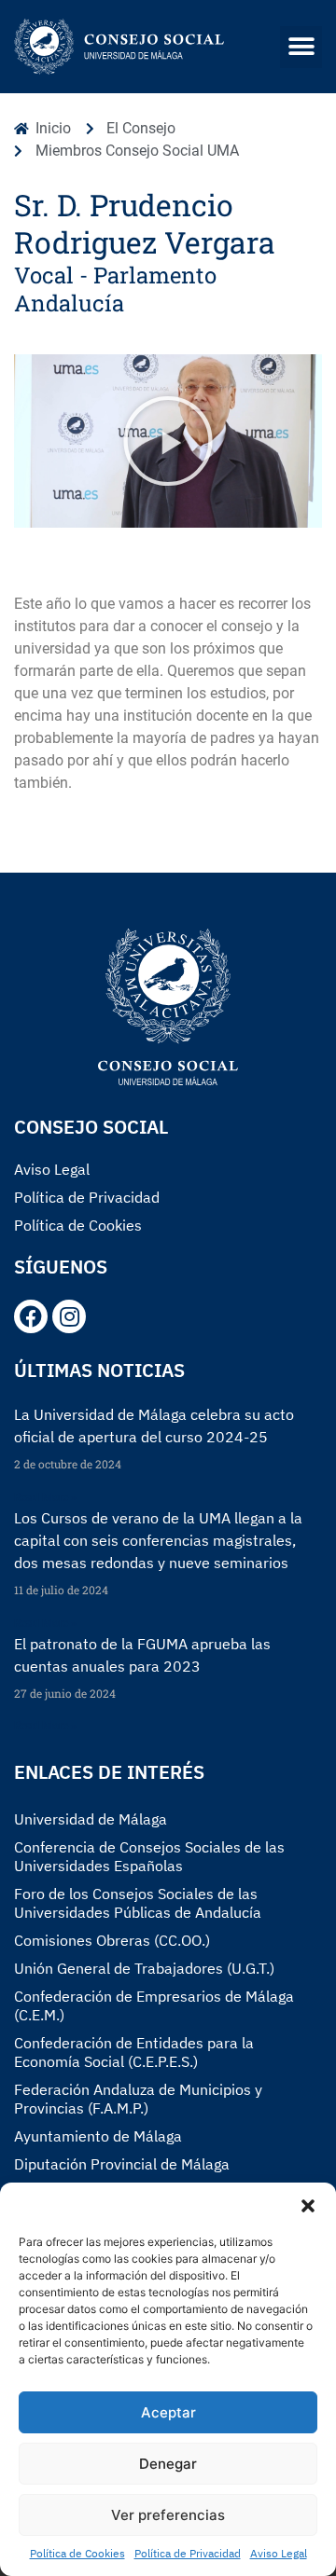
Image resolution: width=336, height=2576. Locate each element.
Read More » (45, 1497)
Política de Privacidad (188, 2553)
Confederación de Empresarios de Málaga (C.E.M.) (154, 2005)
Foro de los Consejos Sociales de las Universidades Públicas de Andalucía (138, 1903)
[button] (308, 2206)
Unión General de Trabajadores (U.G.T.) (144, 1968)
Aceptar (168, 2412)
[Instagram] (69, 1316)
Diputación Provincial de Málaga (122, 2164)
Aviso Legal (279, 2553)
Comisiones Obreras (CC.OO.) (112, 1940)
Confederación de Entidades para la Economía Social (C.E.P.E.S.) (134, 2052)
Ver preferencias (168, 2515)
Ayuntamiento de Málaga (98, 2136)
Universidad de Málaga (91, 1819)
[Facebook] (31, 1316)
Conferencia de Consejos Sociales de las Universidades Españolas (149, 1856)
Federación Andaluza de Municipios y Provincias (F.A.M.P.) (138, 2099)
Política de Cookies (77, 2553)
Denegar (168, 2464)
